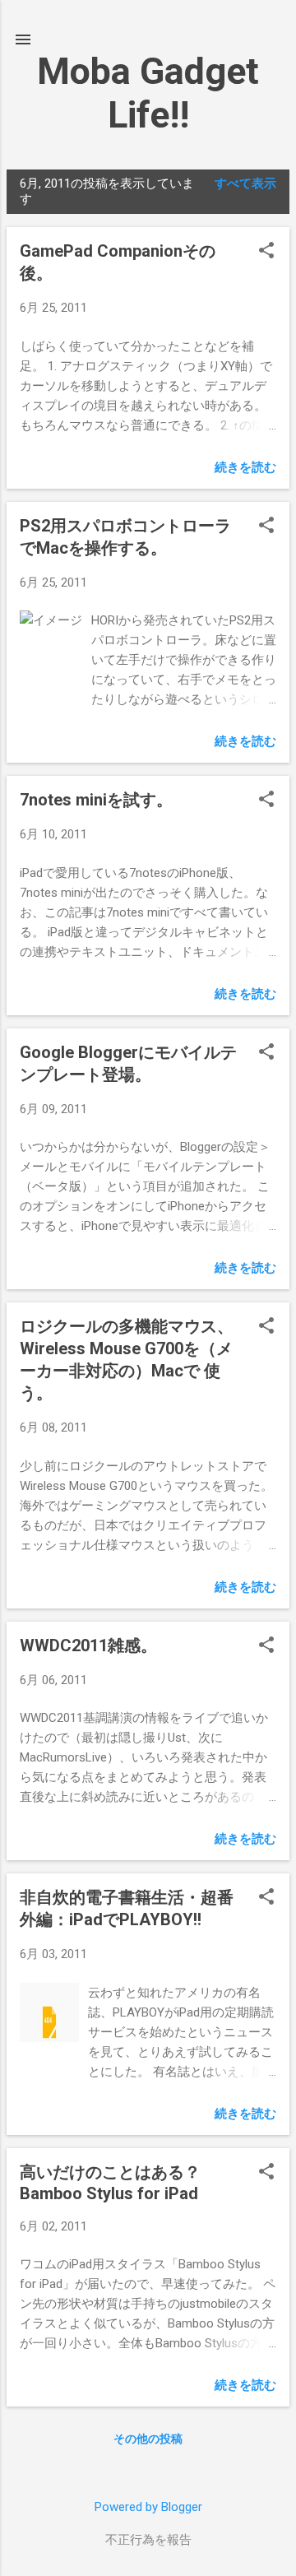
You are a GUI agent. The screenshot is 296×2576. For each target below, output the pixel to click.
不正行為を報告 (148, 2540)
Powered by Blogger (148, 2507)
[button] (266, 252)
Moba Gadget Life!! (148, 93)
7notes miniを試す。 (96, 800)
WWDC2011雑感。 (88, 1645)
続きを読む (245, 467)
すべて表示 (245, 183)
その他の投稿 (148, 2439)
